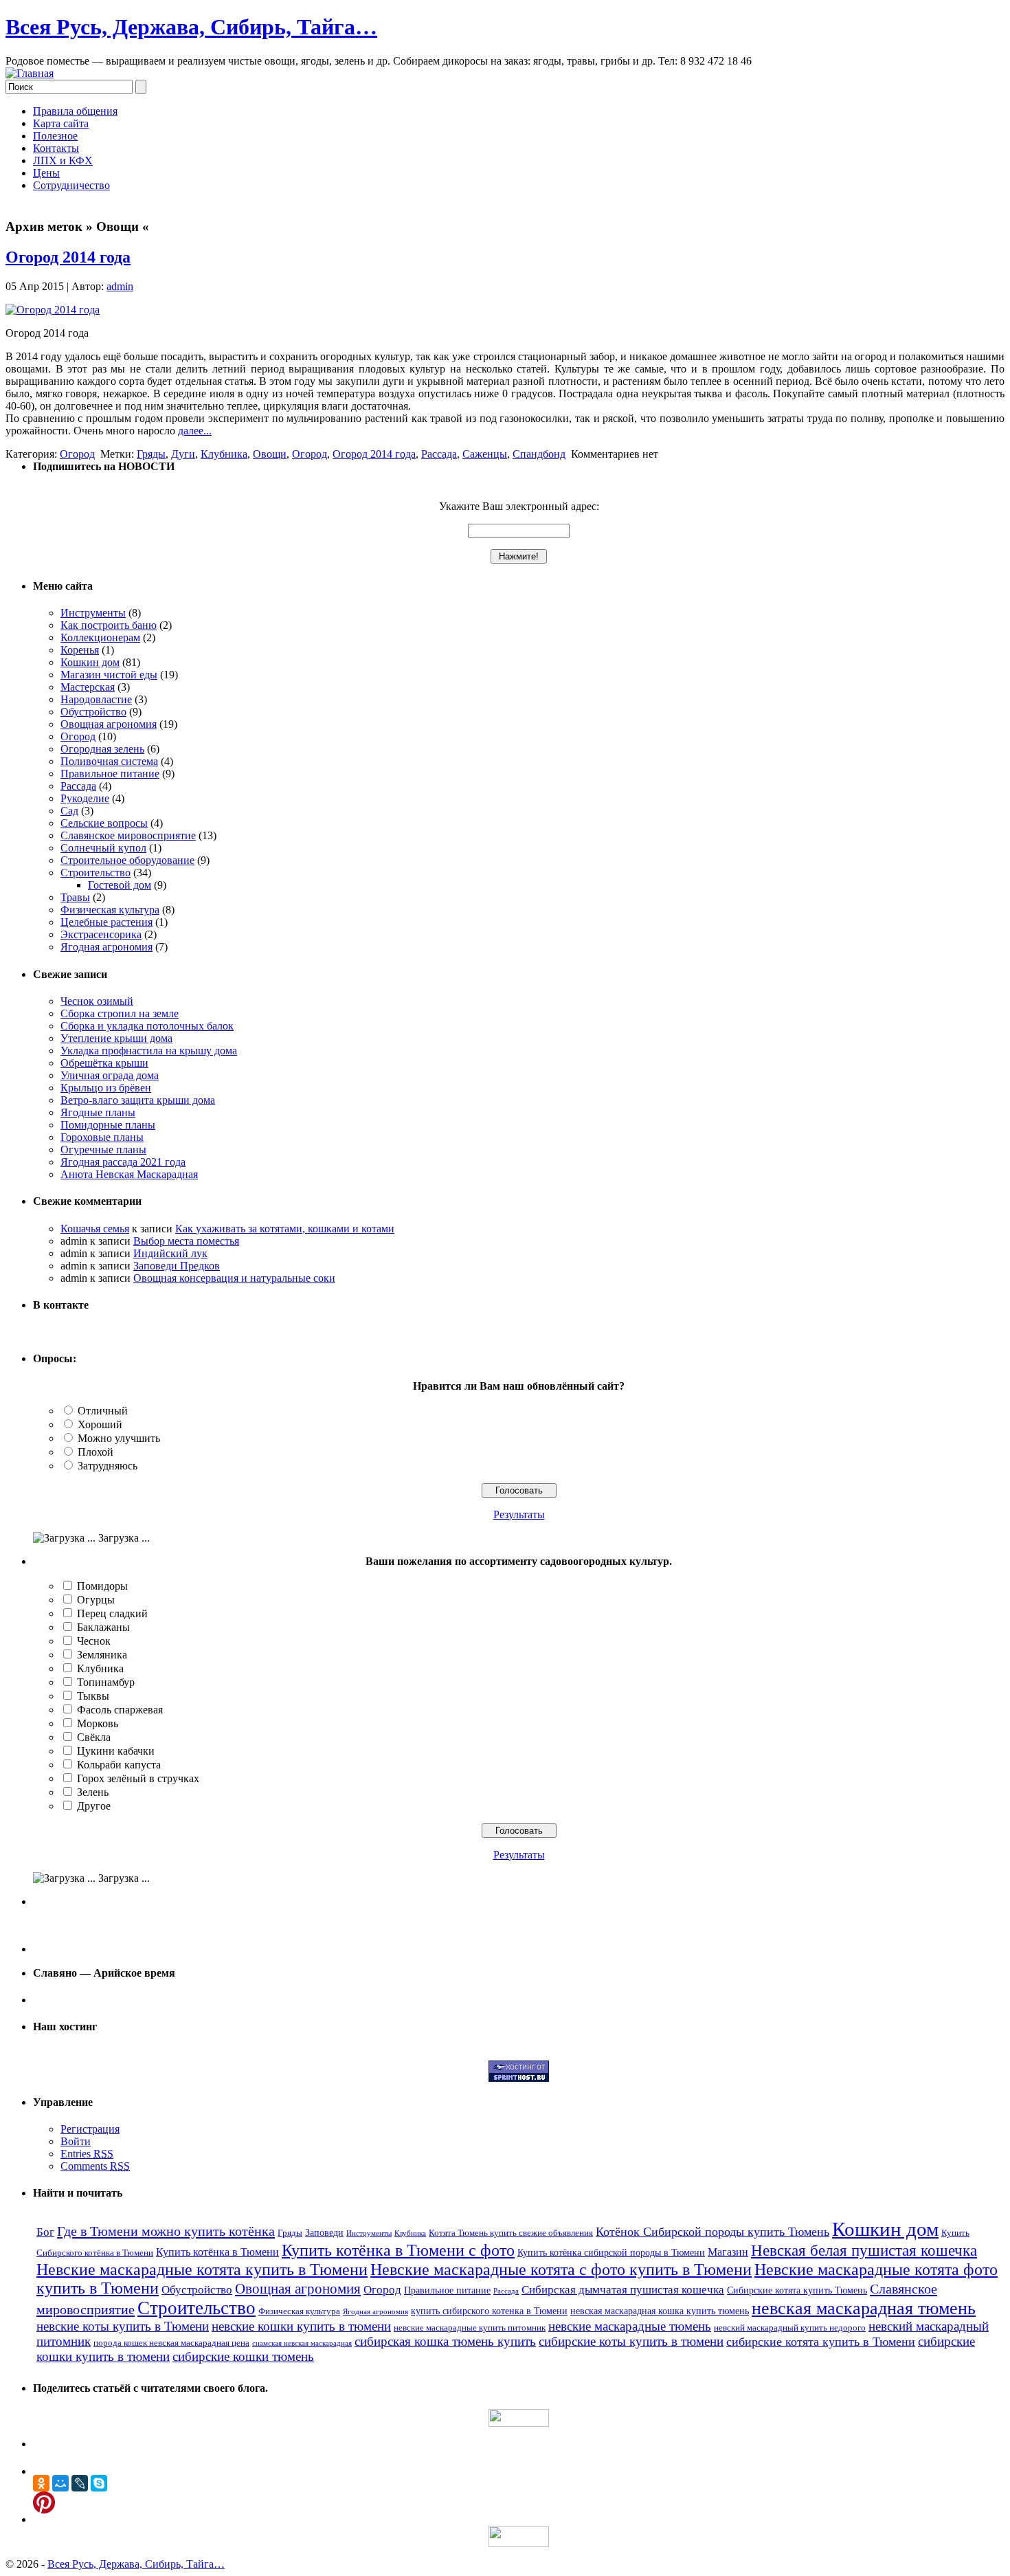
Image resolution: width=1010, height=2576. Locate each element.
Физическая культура (110, 910)
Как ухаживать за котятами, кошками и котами (285, 1229)
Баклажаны (103, 1627)
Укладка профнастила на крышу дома (149, 1051)
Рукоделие (85, 798)
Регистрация (90, 2129)
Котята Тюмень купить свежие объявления (511, 2233)
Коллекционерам (100, 637)
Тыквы (93, 1696)
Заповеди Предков (177, 1266)
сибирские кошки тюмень (243, 2356)
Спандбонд (539, 454)
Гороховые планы (102, 1137)
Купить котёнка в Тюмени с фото (398, 2250)
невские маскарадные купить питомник (470, 2328)
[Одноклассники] (41, 2483)
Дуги (183, 454)
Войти (76, 2141)
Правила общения (75, 111)
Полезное (55, 136)
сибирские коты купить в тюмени (631, 2341)
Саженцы (485, 454)
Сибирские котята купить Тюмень (797, 2290)
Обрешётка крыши (104, 1063)
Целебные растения (106, 922)
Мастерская (88, 687)
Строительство (96, 873)
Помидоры (102, 1586)
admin (120, 286)
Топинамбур (106, 1682)
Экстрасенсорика (101, 934)
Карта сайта (61, 123)
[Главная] (30, 73)
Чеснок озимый (97, 1001)
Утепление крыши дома (116, 1038)
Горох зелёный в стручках (138, 1778)
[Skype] (99, 2483)
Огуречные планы (103, 1150)
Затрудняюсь (108, 1466)
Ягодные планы (98, 1112)
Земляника (102, 1655)
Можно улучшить (119, 1438)
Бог (45, 2232)
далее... (195, 431)
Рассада (439, 454)
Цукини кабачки (116, 1751)
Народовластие (96, 699)
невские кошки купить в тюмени (301, 2326)
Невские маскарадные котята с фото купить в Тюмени (561, 2269)
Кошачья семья (95, 1229)
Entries (87, 2154)
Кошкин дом (90, 662)
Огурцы (96, 1600)
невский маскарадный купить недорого (790, 2328)
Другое (94, 1806)
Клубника (224, 454)
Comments (95, 2166)
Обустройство (93, 712)
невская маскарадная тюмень (864, 2308)
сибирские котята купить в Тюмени (821, 2342)
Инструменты (93, 613)
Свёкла (94, 1737)
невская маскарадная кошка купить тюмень (660, 2311)
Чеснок (94, 1641)
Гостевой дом (120, 885)
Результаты (519, 1514)
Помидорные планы (108, 1125)
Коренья (80, 650)
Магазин (728, 2252)
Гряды (151, 454)
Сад (69, 811)
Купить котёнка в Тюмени (217, 2252)
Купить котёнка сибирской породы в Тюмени (611, 2252)
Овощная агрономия (109, 724)
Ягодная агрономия (106, 947)
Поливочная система (109, 761)
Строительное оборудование (127, 860)
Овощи (270, 454)
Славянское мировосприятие (128, 835)
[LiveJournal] (80, 2483)
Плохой (96, 1452)
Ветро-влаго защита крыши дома (138, 1100)
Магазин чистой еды (109, 675)
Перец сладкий (112, 1613)
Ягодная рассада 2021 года (123, 1162)
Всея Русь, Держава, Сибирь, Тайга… (191, 27)
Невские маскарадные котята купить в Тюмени (202, 2269)
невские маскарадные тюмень (630, 2326)
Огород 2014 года (68, 257)
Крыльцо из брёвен (106, 1088)
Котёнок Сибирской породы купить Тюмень (712, 2232)
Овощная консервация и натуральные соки (234, 1278)
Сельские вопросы (104, 823)
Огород (77, 454)
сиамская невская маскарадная (302, 2343)
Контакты (56, 148)
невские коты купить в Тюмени (123, 2326)
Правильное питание (110, 774)
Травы (75, 897)
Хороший (100, 1424)
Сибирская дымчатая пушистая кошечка (623, 2290)
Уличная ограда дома (110, 1075)
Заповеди (324, 2232)
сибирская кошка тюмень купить (445, 2341)
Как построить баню (109, 625)
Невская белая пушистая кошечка (864, 2251)
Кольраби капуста (119, 1765)
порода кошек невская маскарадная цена (171, 2343)
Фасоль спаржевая (120, 1710)
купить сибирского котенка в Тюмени (489, 2311)
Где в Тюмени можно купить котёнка (166, 2231)
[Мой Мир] (60, 2483)
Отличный (103, 1411)
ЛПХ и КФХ (63, 160)
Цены (46, 173)
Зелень (93, 1792)
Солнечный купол (103, 848)
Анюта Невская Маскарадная (129, 1174)
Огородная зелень (102, 749)
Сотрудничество (71, 185)
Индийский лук (170, 1253)
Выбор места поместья (186, 1241)
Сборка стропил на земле (120, 1013)
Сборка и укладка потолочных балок (147, 1026)
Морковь (98, 1723)
